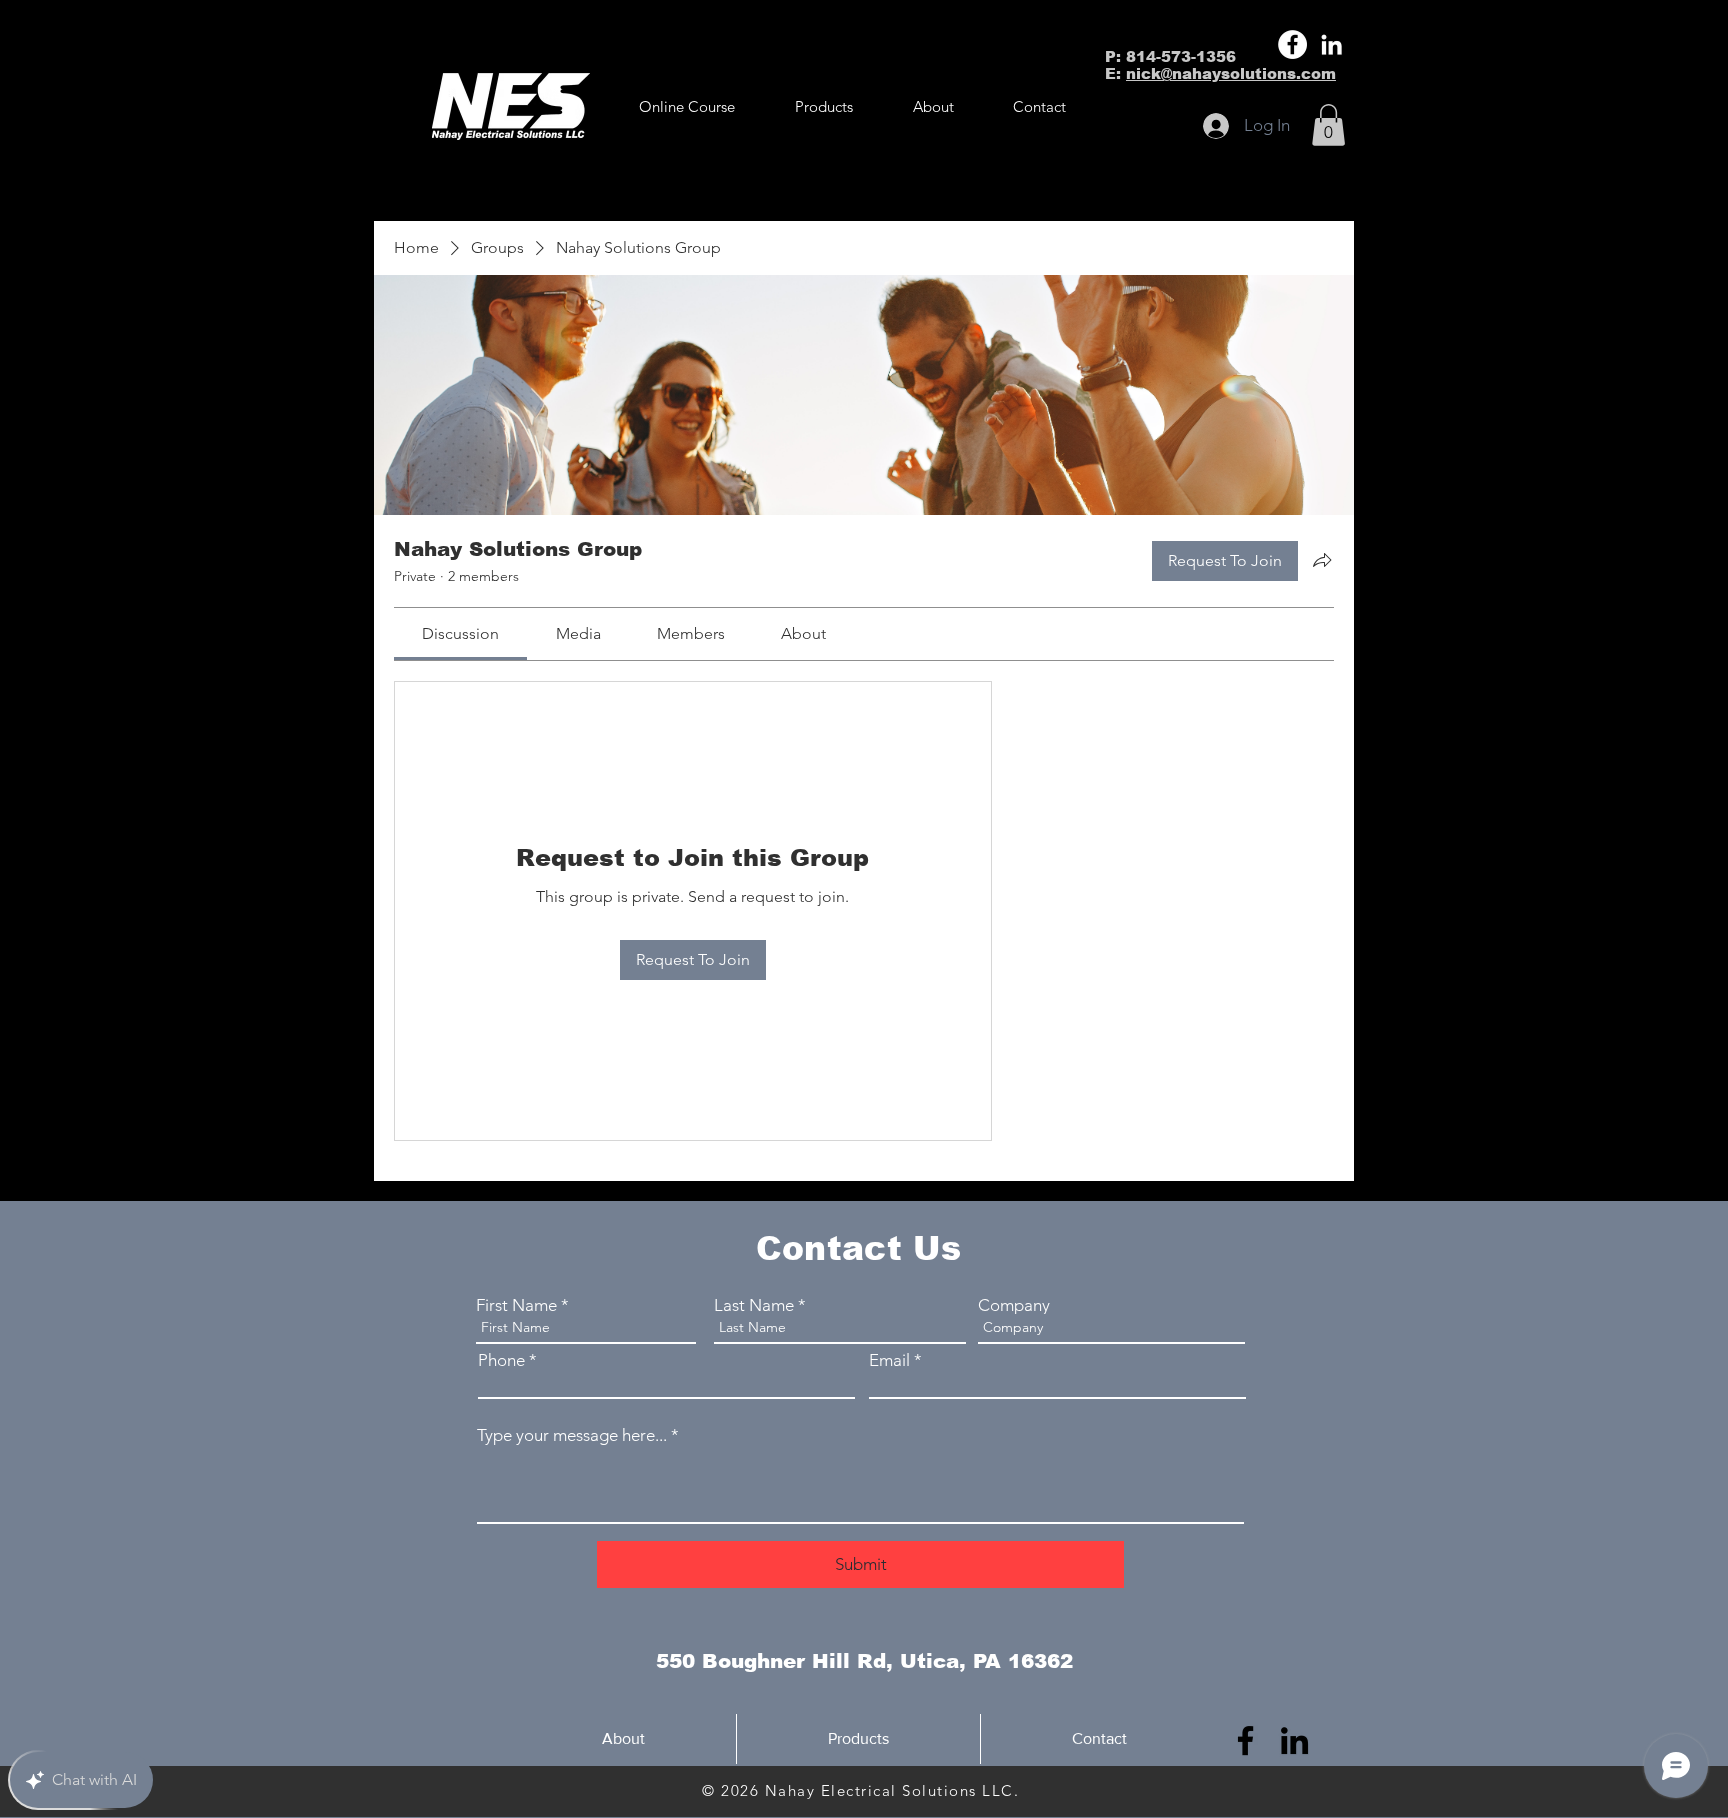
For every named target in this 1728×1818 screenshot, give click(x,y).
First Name (516, 1305)
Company (1014, 1305)
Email (889, 1360)
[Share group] (1322, 560)
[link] (460, 633)
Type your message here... (572, 1435)
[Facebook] (1292, 44)
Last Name (754, 1305)
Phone (501, 1360)
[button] (824, 107)
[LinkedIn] (1331, 44)
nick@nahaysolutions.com (1231, 73)
